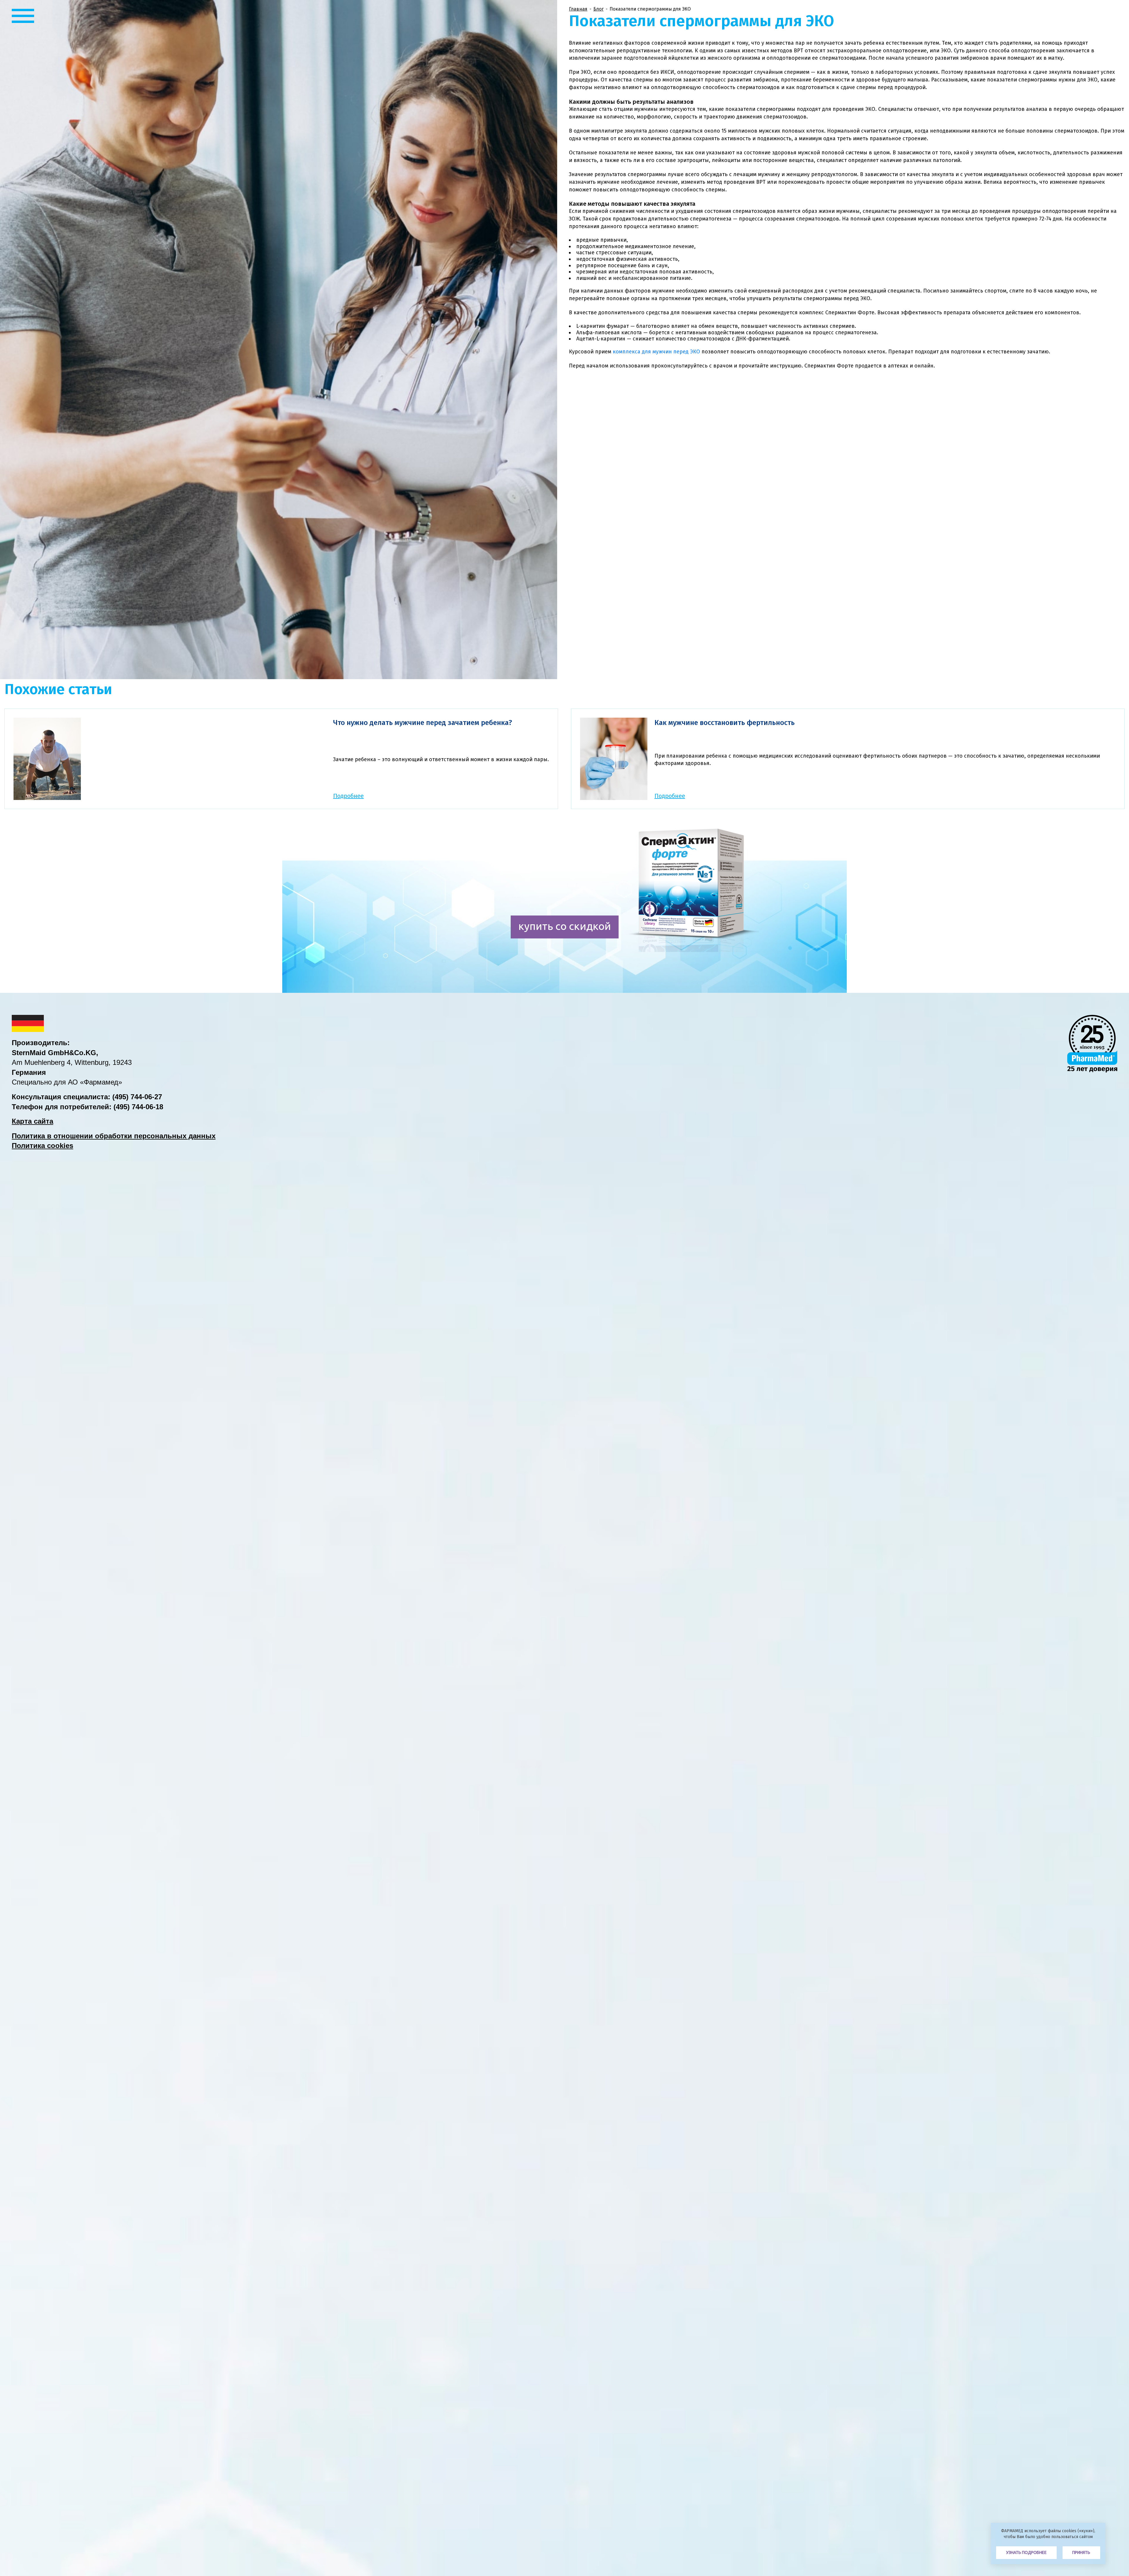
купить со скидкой (565, 926)
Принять (1081, 2552)
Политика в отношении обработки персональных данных (114, 1136)
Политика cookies (42, 1146)
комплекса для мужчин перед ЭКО (656, 352)
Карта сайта (32, 1121)
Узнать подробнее (1026, 2552)
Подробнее (348, 796)
